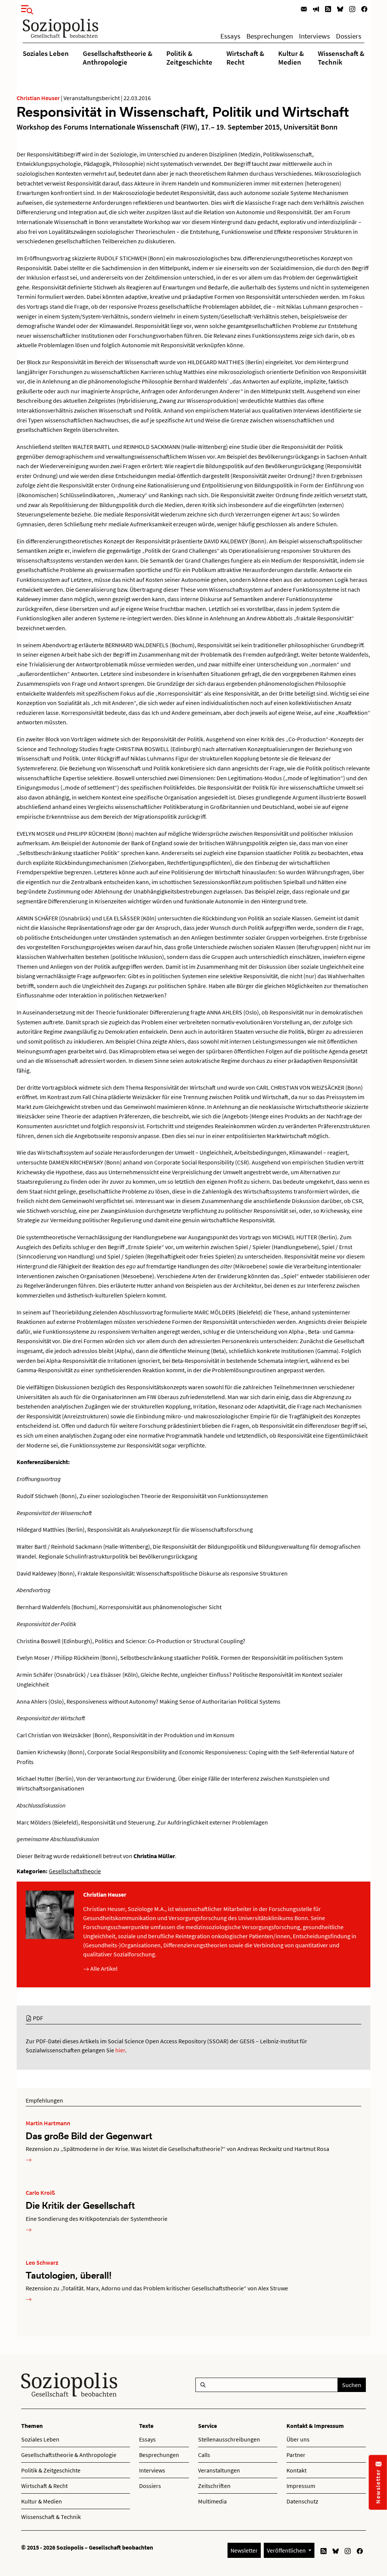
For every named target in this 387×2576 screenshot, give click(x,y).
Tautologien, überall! (69, 2275)
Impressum (301, 2486)
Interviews (314, 36)
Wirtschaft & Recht (245, 57)
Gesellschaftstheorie (75, 1871)
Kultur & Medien (291, 57)
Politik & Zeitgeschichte (189, 57)
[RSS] (328, 9)
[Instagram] (352, 9)
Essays (230, 36)
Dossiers (349, 36)
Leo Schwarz (42, 2262)
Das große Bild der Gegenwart (89, 2136)
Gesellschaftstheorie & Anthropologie (118, 57)
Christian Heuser (38, 98)
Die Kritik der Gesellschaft (80, 2205)
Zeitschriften (214, 2486)
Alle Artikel (103, 1968)
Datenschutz (302, 2501)
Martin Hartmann (48, 2123)
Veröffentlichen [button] (287, 2550)
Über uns (298, 2439)
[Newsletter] (304, 9)
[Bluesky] (340, 9)
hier (120, 2050)
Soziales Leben (46, 53)
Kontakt (296, 2470)
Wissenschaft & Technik (341, 57)
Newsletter (244, 2550)
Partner (296, 2455)
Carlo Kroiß (40, 2193)
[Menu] (25, 8)
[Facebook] (364, 9)
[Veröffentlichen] (316, 9)
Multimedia (212, 2501)
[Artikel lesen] (29, 2159)
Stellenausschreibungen (229, 2439)
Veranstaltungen (219, 2470)
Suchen (352, 2385)
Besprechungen (270, 36)
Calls (204, 2455)
